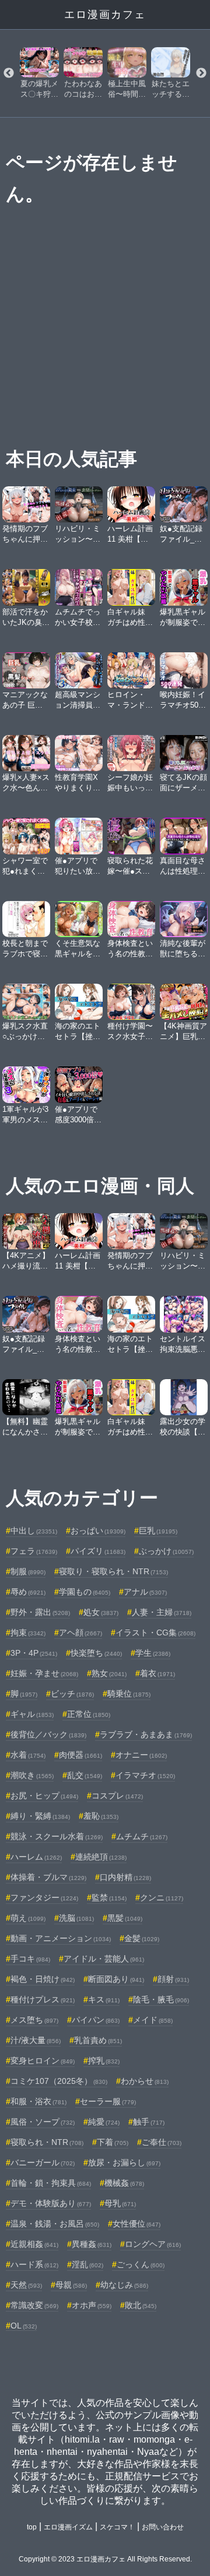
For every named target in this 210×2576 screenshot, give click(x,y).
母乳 (120, 2203)
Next (201, 73)
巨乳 (158, 1531)
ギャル (32, 1714)
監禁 (109, 1897)
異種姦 (92, 2244)
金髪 (142, 1938)
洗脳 (76, 1918)
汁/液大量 (36, 2040)
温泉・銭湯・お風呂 (55, 2224)
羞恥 (101, 1816)
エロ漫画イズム (68, 2527)
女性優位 (136, 2224)
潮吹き (32, 1775)
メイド (153, 2020)
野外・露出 (40, 1612)
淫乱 (87, 2264)
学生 (153, 1653)
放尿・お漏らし (124, 2162)
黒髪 (125, 1918)
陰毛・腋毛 (161, 1999)
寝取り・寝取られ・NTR (113, 1571)
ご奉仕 (162, 2142)
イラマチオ (145, 1775)
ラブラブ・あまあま (146, 1734)
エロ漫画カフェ (105, 15)
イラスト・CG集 (155, 1632)
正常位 (89, 1714)
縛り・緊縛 (40, 1816)
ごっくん (141, 2264)
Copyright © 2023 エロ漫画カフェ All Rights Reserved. (105, 2559)
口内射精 (125, 1877)
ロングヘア (153, 2244)
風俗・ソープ (43, 2122)
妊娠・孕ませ (44, 1673)
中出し (34, 1531)
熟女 (109, 1673)
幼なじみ (124, 2285)
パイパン (96, 2020)
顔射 (173, 1979)
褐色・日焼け (43, 1979)
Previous (9, 73)
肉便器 (80, 1755)
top (32, 2527)
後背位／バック (48, 1734)
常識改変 (34, 2305)
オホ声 (92, 2305)
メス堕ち (34, 2020)
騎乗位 (129, 1694)
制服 (28, 1571)
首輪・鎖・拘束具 (51, 2183)
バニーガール (43, 2162)
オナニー (141, 1755)
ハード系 (34, 2264)
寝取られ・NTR (47, 2142)
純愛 (104, 2122)
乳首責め (98, 2040)
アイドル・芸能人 (104, 1959)
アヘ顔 (80, 1632)
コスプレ (117, 1796)
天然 (26, 2285)
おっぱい (98, 1531)
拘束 (28, 1632)
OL (24, 2326)
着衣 (157, 1673)
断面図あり (116, 1979)
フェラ (34, 1551)
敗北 (141, 2305)
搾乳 (104, 2061)
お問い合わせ (163, 2527)
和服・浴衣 (38, 2101)
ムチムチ (142, 1836)
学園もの (85, 1592)
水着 (28, 1755)
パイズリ (98, 1551)
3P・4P (34, 1653)
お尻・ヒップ (44, 1796)
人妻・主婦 (162, 1612)
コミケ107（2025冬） (59, 2081)
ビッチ (72, 1694)
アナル (145, 1592)
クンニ (162, 1897)
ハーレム (36, 1857)
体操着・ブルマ (48, 1877)
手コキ (30, 1959)
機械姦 (124, 2183)
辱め (28, 1592)
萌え (28, 1918)
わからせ (145, 2081)
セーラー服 (108, 2101)
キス (104, 1999)
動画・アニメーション (61, 1938)
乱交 (85, 1775)
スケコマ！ (117, 2527)
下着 (113, 2142)
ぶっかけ (166, 1551)
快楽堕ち (96, 1653)
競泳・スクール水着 (57, 1836)
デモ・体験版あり (51, 2203)
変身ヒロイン (43, 2061)
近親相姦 (34, 2244)
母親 (71, 2285)
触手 (149, 2122)
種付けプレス (43, 1999)
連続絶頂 (101, 1857)
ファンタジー (44, 1897)
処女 (101, 1612)
